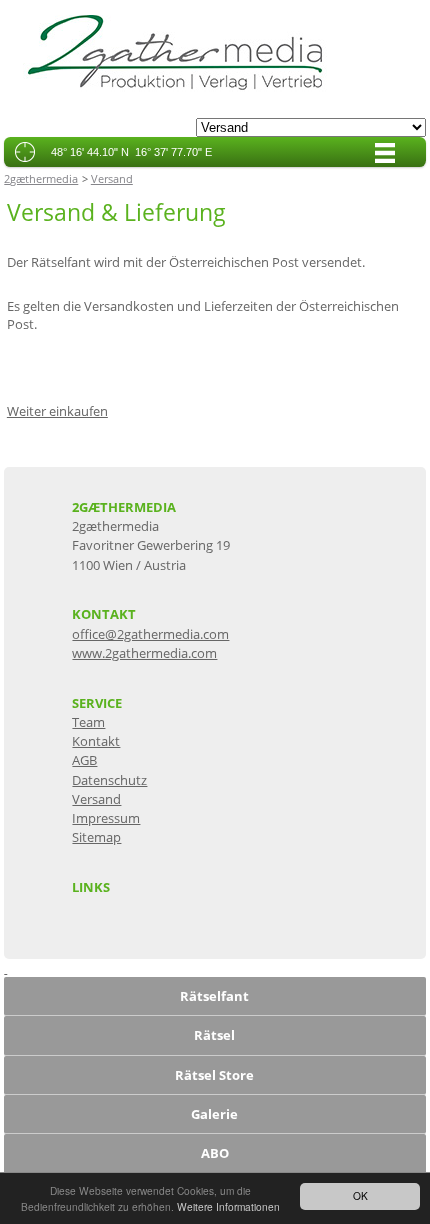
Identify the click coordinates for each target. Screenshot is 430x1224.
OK (360, 1195)
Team (88, 722)
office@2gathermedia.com (150, 634)
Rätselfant (214, 996)
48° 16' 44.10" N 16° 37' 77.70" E (131, 152)
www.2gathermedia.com (144, 653)
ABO (215, 1153)
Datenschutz (109, 780)
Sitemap (96, 837)
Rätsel (214, 1035)
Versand (112, 178)
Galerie (214, 1114)
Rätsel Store (214, 1075)
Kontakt (96, 741)
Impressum (106, 818)
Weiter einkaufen (57, 411)
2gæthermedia (41, 178)
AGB (84, 760)
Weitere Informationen (228, 1206)
